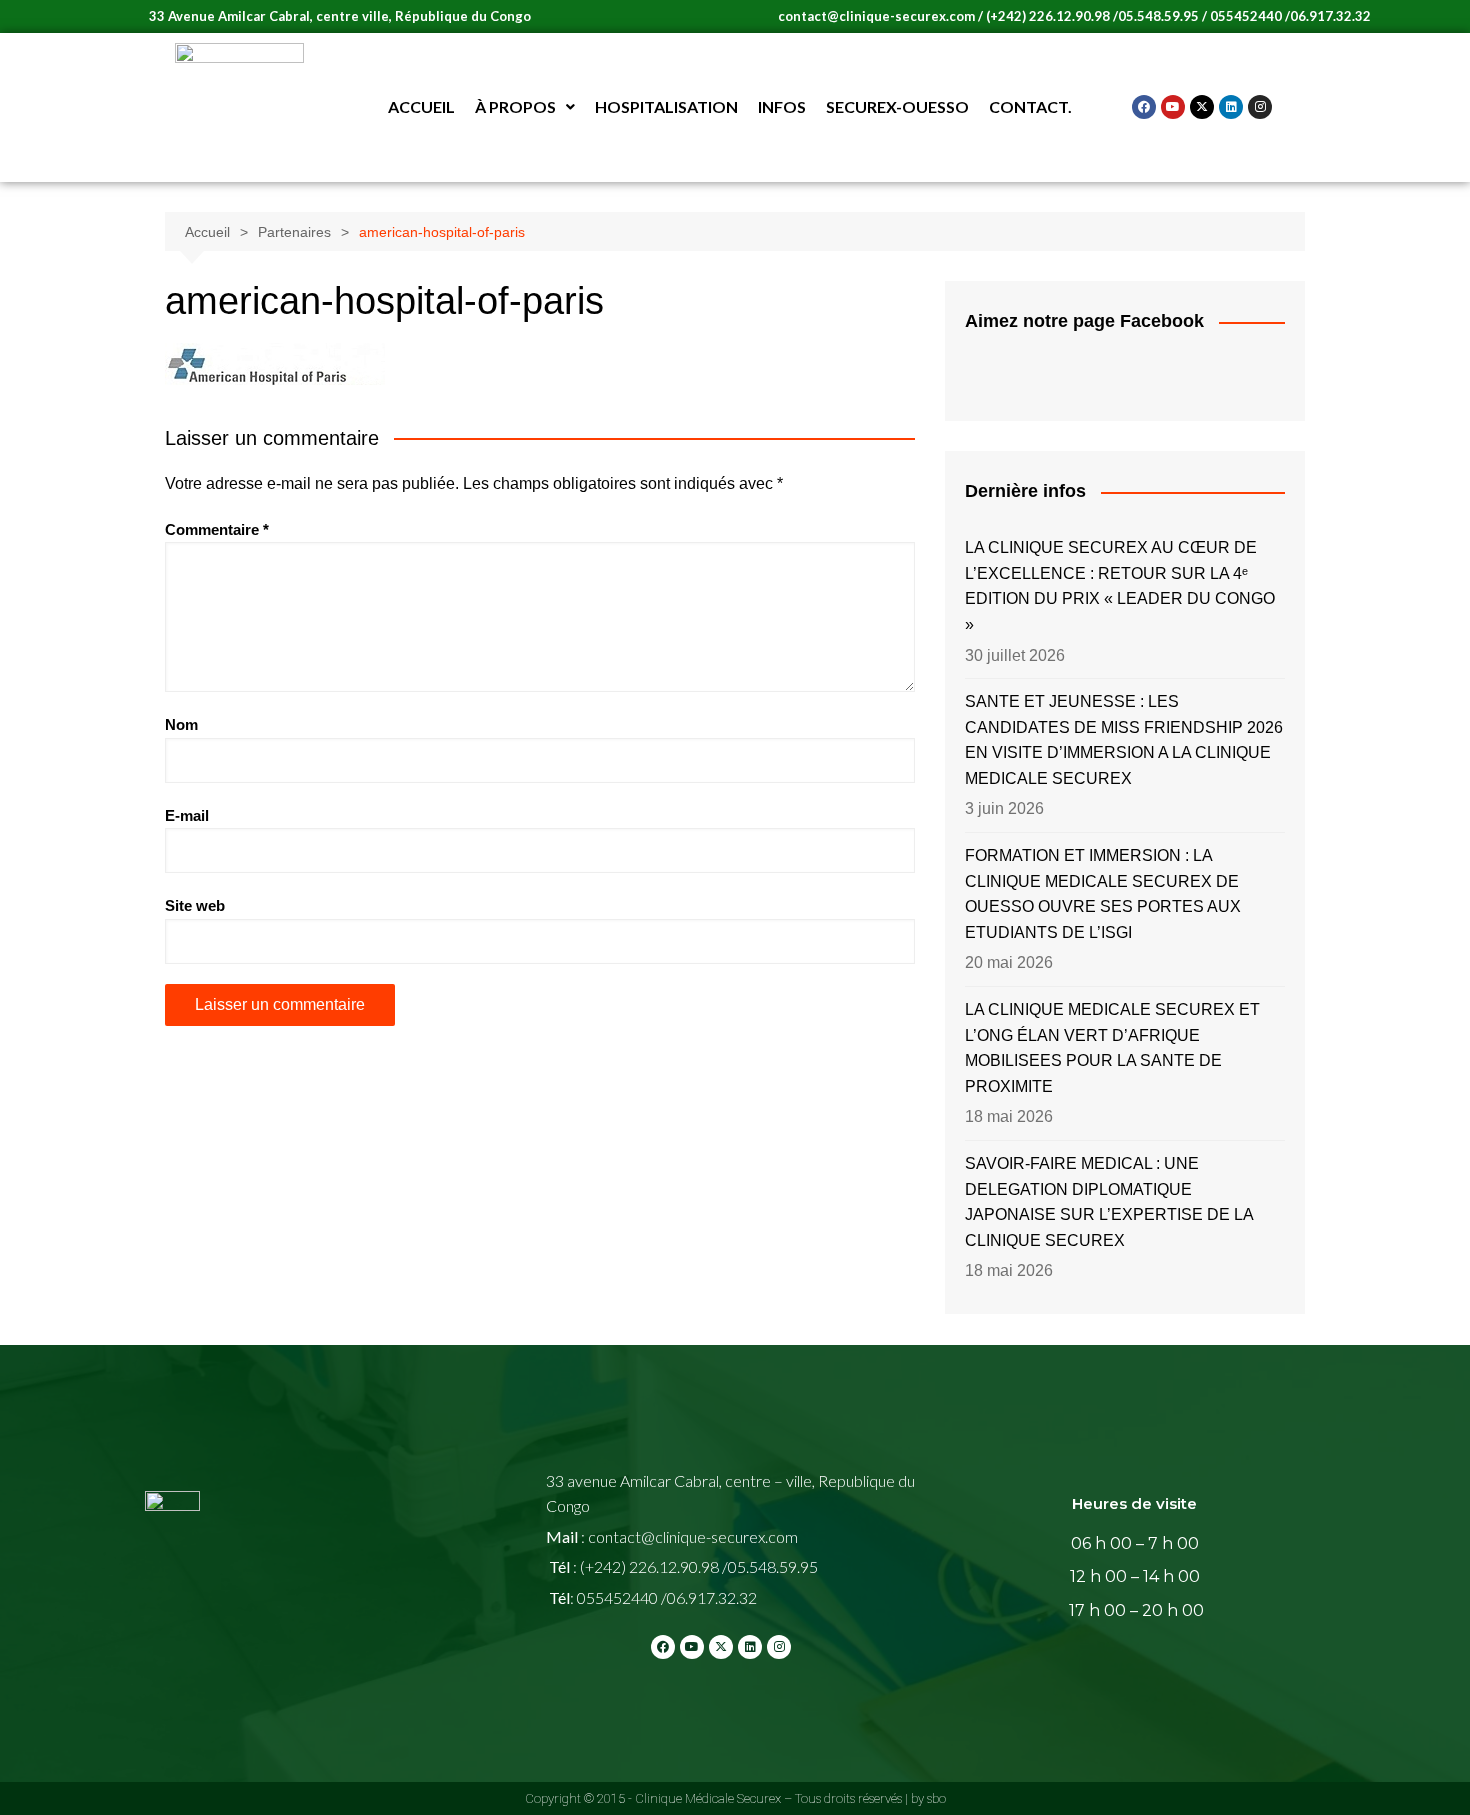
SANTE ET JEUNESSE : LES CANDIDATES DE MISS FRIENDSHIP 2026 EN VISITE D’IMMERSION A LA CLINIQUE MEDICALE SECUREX (1124, 740)
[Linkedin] (1231, 107)
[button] (525, 107)
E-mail (187, 815)
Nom (181, 724)
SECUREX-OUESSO (897, 106)
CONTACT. (1030, 106)
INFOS (782, 106)
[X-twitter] (1202, 107)
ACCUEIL (421, 106)
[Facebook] (1144, 107)
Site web (195, 905)
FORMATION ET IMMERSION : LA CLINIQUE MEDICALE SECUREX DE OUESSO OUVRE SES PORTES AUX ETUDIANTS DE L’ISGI (1103, 894)
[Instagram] (1260, 107)
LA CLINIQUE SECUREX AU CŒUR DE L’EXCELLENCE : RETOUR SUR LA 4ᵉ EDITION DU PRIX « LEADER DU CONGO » (1120, 586)
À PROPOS (515, 106)
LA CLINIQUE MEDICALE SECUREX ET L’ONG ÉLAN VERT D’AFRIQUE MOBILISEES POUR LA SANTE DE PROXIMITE (1112, 1048)
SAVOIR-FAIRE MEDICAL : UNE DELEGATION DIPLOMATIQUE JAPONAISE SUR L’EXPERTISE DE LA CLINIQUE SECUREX (1109, 1202)
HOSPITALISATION (666, 106)
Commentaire (217, 529)
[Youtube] (1173, 107)
